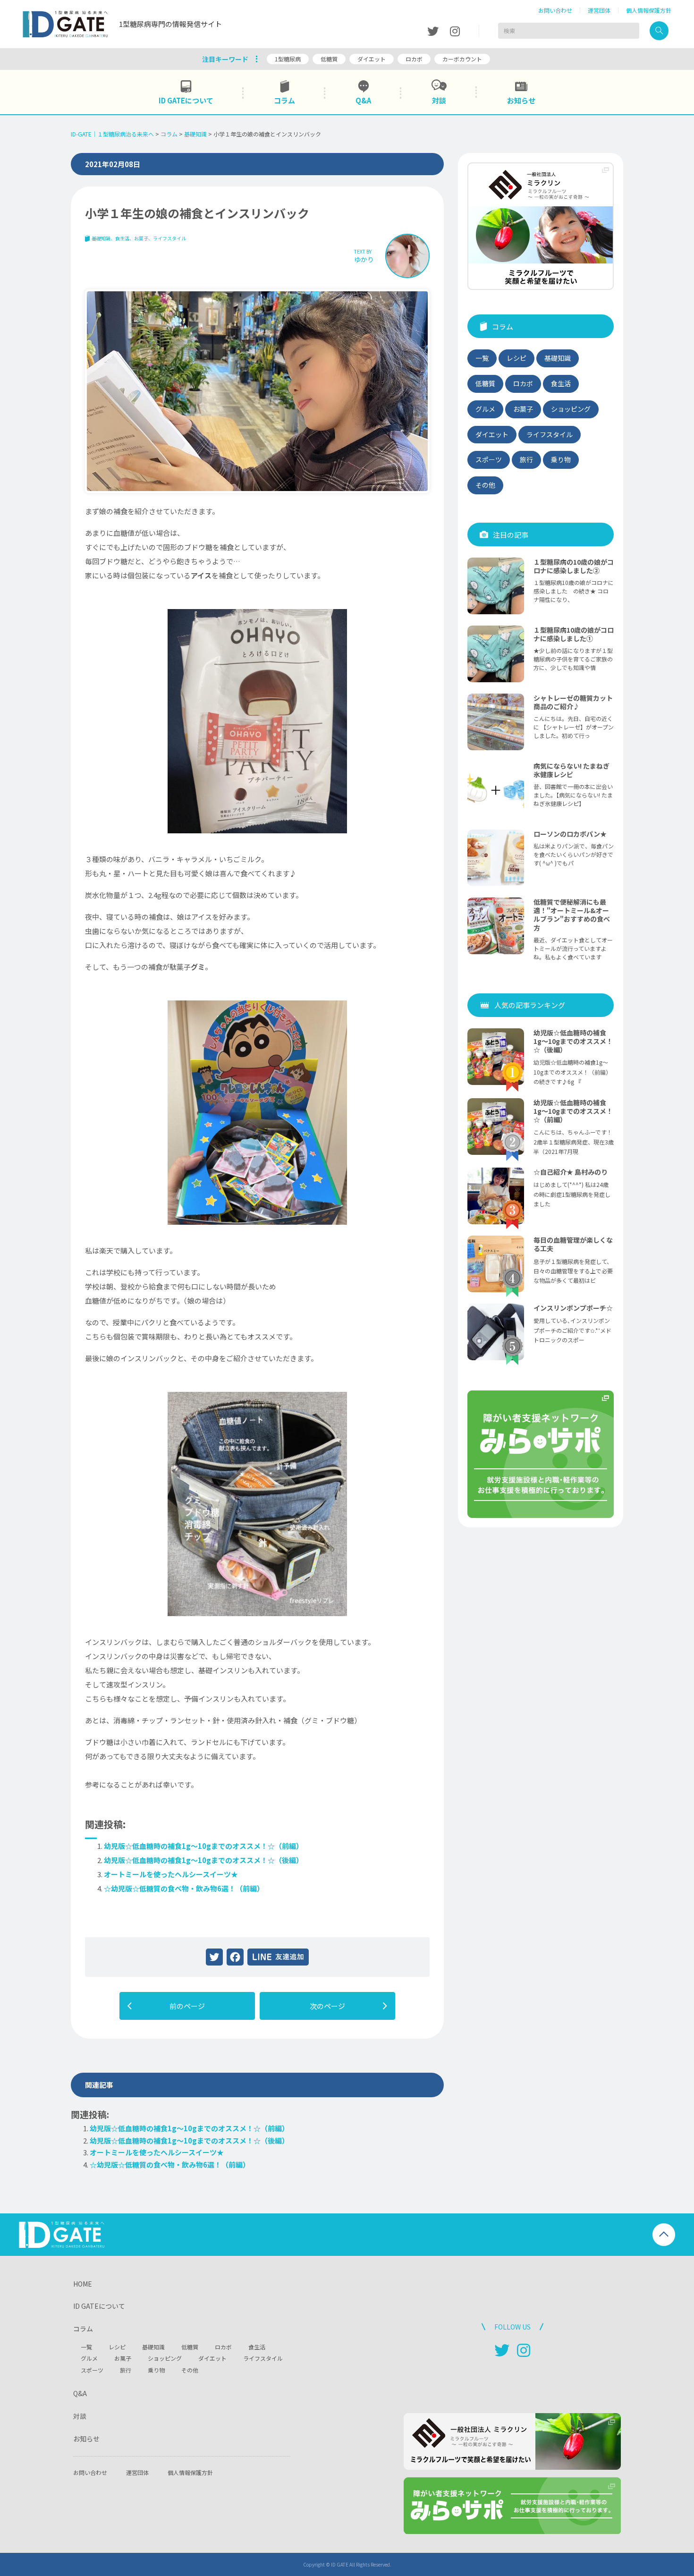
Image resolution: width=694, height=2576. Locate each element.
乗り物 (561, 459)
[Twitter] (214, 1957)
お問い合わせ (555, 10)
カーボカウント (462, 59)
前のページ (187, 2006)
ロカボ (414, 59)
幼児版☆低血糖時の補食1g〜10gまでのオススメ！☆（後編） (203, 1860)
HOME (83, 2284)
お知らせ (86, 2439)
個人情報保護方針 (649, 10)
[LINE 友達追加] (278, 1957)
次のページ (327, 2006)
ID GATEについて (99, 2306)
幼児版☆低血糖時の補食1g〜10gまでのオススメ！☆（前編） (203, 1846)
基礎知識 (101, 238)
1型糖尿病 (288, 59)
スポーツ (489, 459)
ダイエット (372, 59)
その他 (485, 485)
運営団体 (599, 10)
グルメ (485, 409)
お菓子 (141, 238)
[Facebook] (235, 1957)
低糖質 (329, 59)
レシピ (516, 358)
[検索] (659, 31)
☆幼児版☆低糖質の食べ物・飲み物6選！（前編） (184, 1888)
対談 (80, 2416)
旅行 (526, 459)
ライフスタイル (169, 238)
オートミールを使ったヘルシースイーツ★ (171, 1874)
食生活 (122, 238)
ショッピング (571, 409)
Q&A (80, 2393)
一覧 (482, 358)
